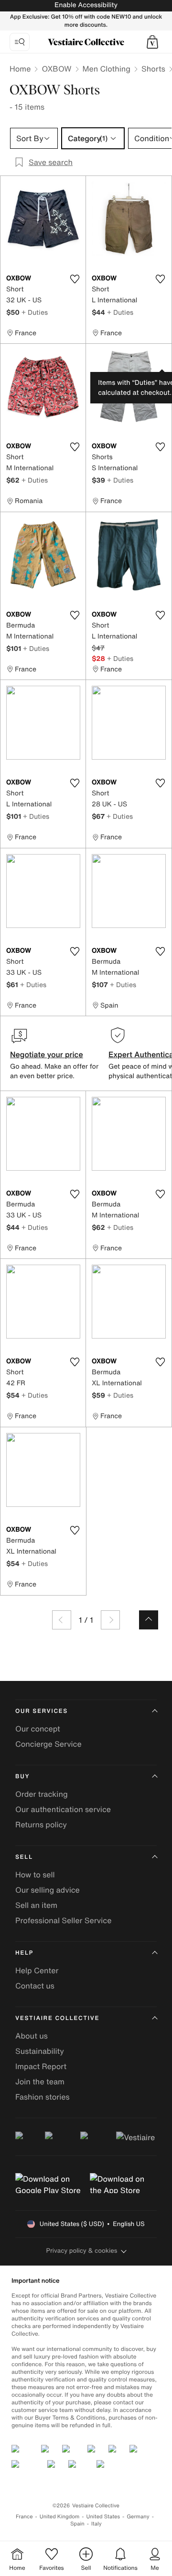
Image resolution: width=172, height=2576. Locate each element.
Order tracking (42, 1794)
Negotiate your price (47, 1054)
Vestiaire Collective (57, 2018)
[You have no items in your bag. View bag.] (152, 42)
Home (20, 69)
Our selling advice (48, 1890)
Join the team (40, 2081)
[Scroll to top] (149, 1620)
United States (103, 2517)
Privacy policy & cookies (82, 2251)
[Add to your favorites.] (75, 279)
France (24, 2517)
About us (32, 2036)
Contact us (35, 1986)
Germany (138, 2517)
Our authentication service (63, 1809)
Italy (97, 2524)
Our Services (42, 1711)
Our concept (38, 1729)
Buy (22, 1777)
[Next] (110, 1620)
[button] (152, 42)
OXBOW (56, 69)
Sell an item (36, 1905)
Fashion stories (43, 2097)
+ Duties (35, 312)
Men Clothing (107, 69)
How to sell (35, 1875)
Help (24, 1953)
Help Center (37, 1970)
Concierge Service (48, 1744)
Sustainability (40, 2051)
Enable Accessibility (86, 5)
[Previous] (62, 1620)
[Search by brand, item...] (20, 42)
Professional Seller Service (63, 1920)
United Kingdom (60, 2517)
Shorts (153, 69)
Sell (24, 1857)
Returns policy (41, 1824)
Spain (77, 2524)
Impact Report (41, 2066)
